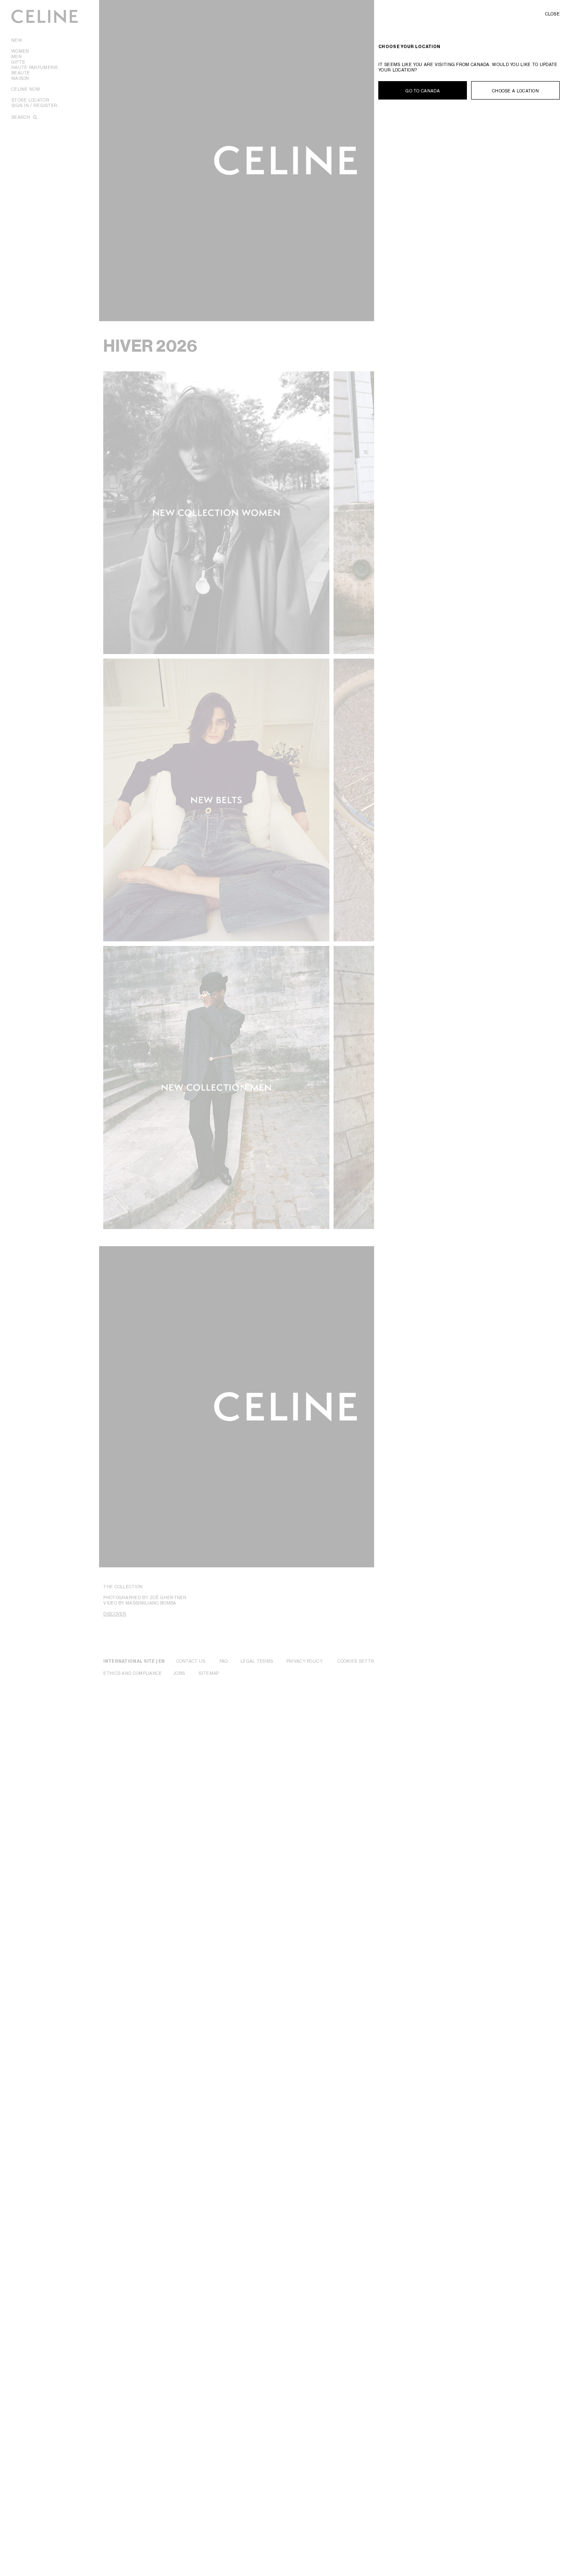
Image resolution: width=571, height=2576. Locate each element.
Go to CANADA (423, 91)
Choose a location (515, 91)
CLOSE (553, 14)
